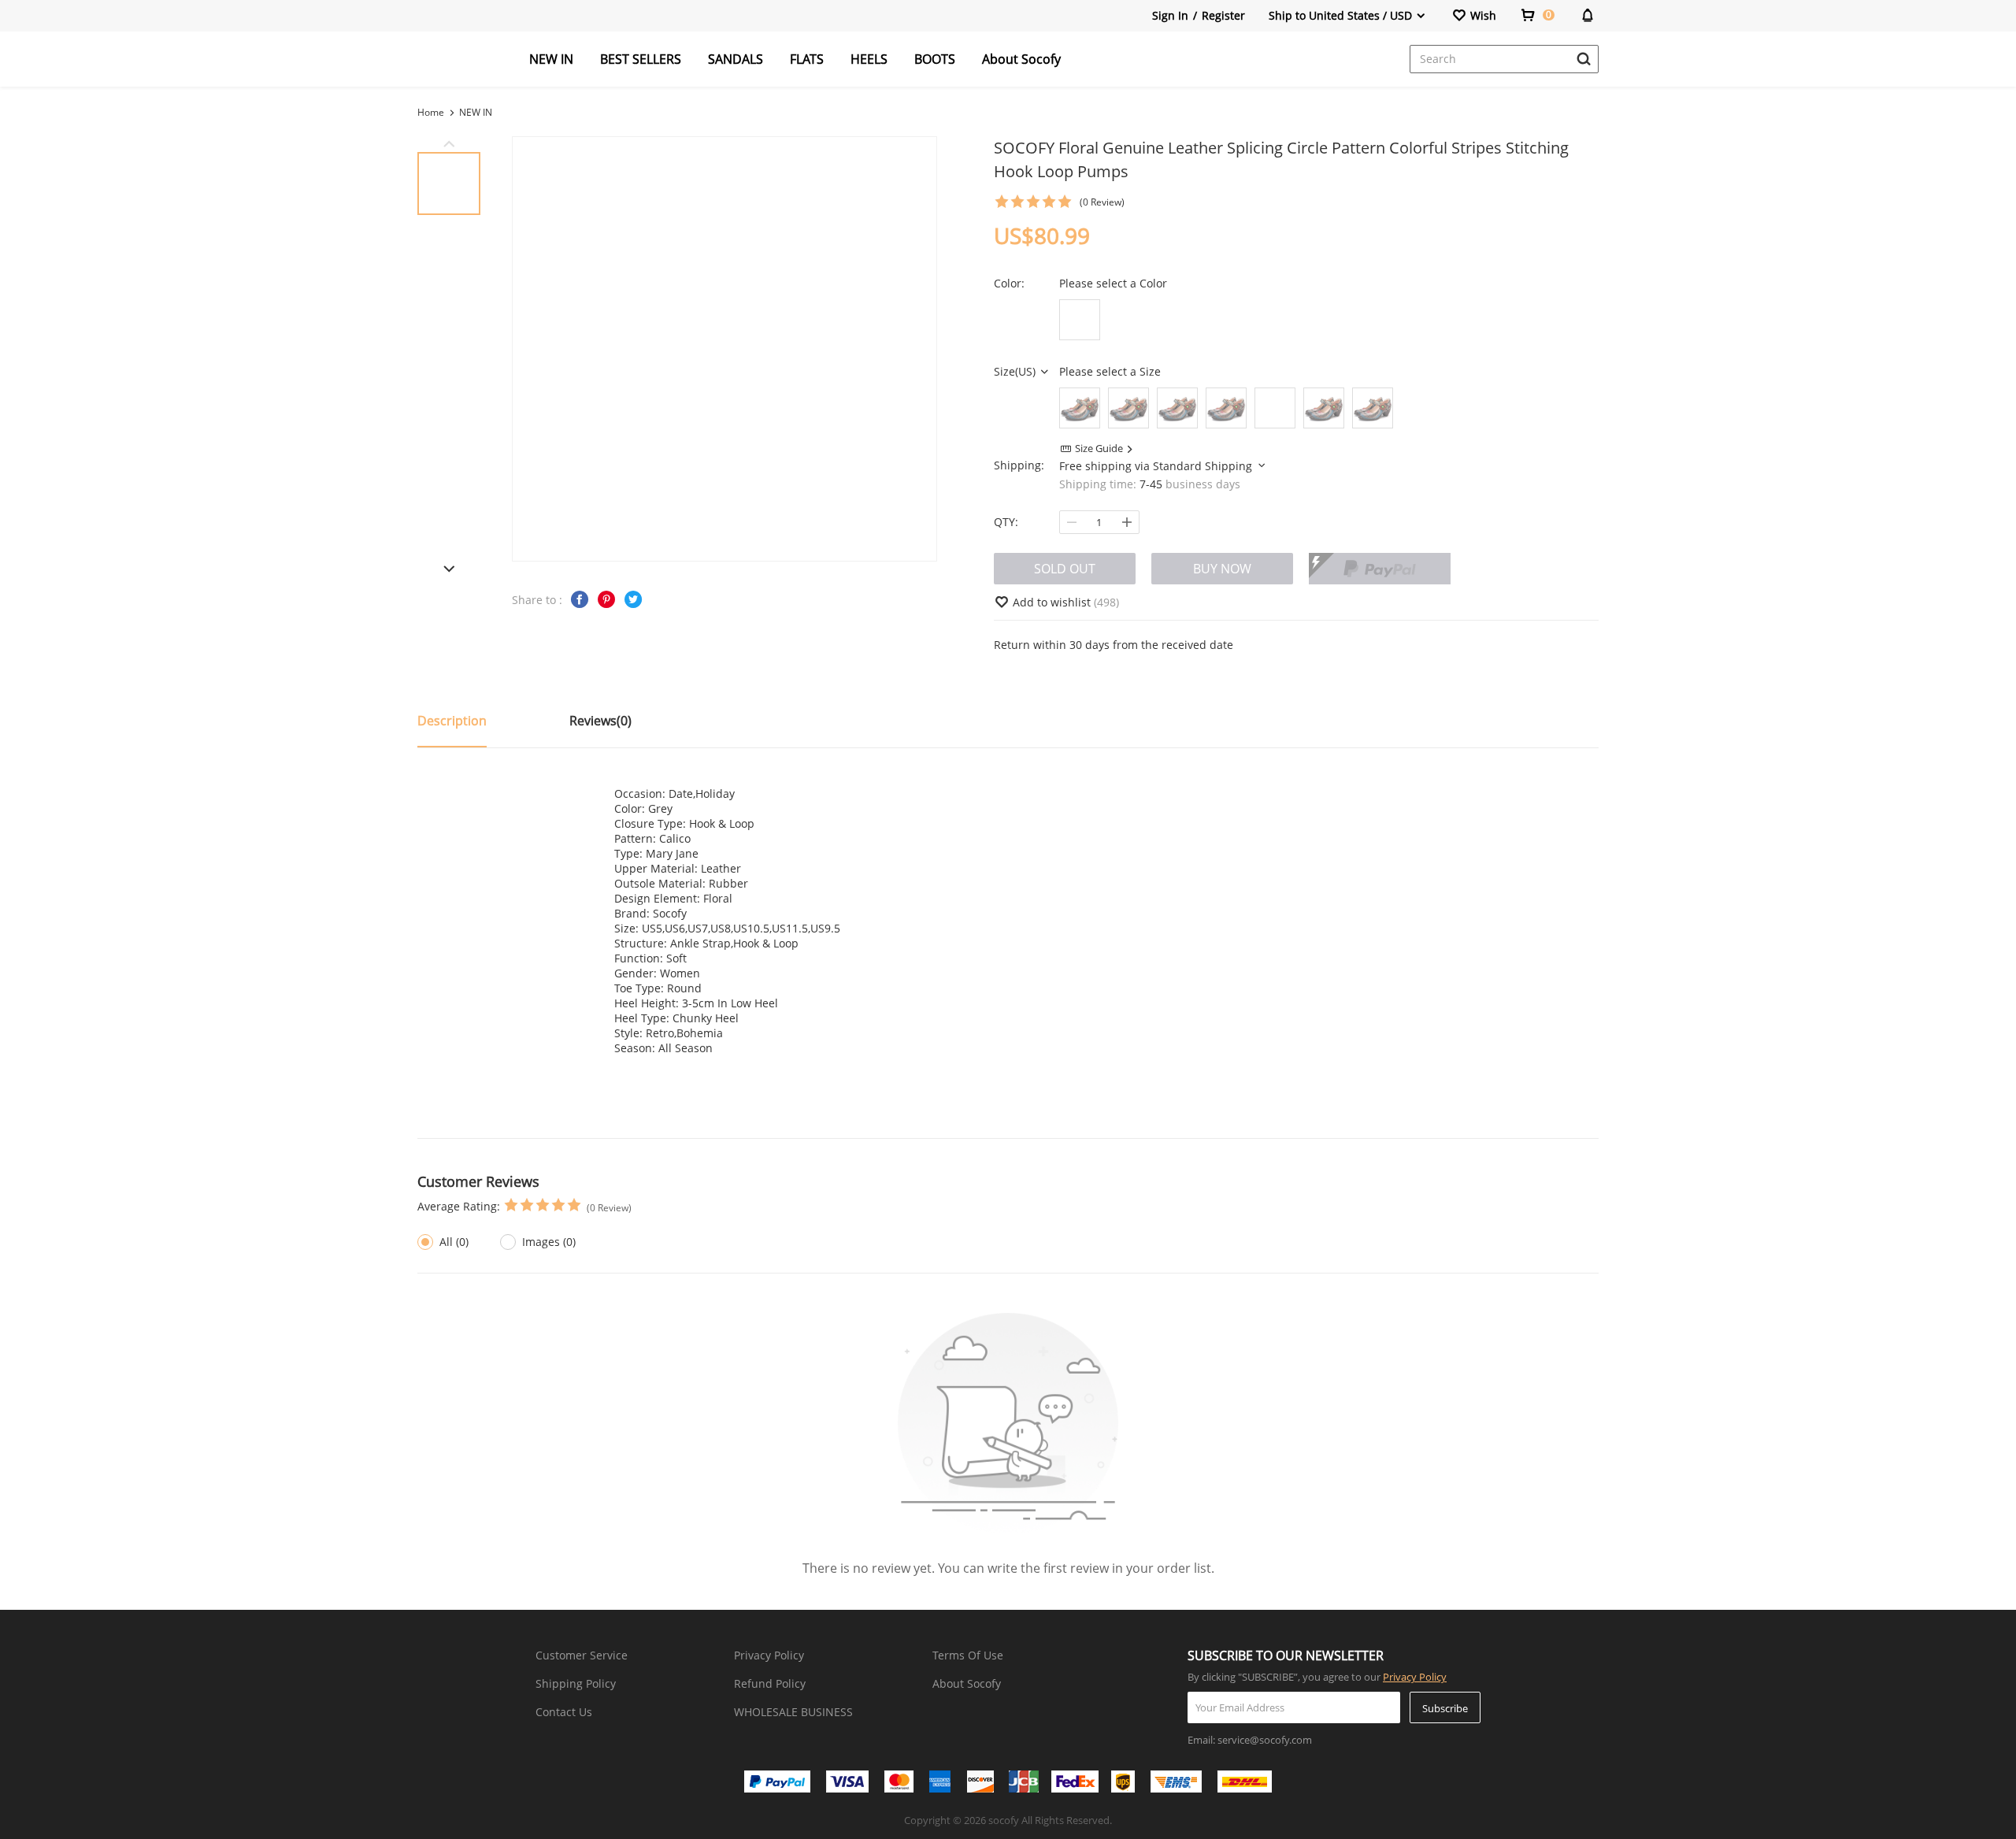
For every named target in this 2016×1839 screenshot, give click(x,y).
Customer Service (582, 1655)
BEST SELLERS (641, 59)
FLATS (807, 59)
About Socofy (1021, 59)
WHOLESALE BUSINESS (793, 1712)
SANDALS (736, 59)
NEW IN (551, 59)
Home (431, 112)
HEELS (869, 59)
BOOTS (935, 59)
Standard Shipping (1204, 466)
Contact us (564, 1712)
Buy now (1222, 569)
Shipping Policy (576, 1683)
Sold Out (1065, 569)
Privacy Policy (769, 1655)
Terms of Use (968, 1655)
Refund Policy (770, 1683)
